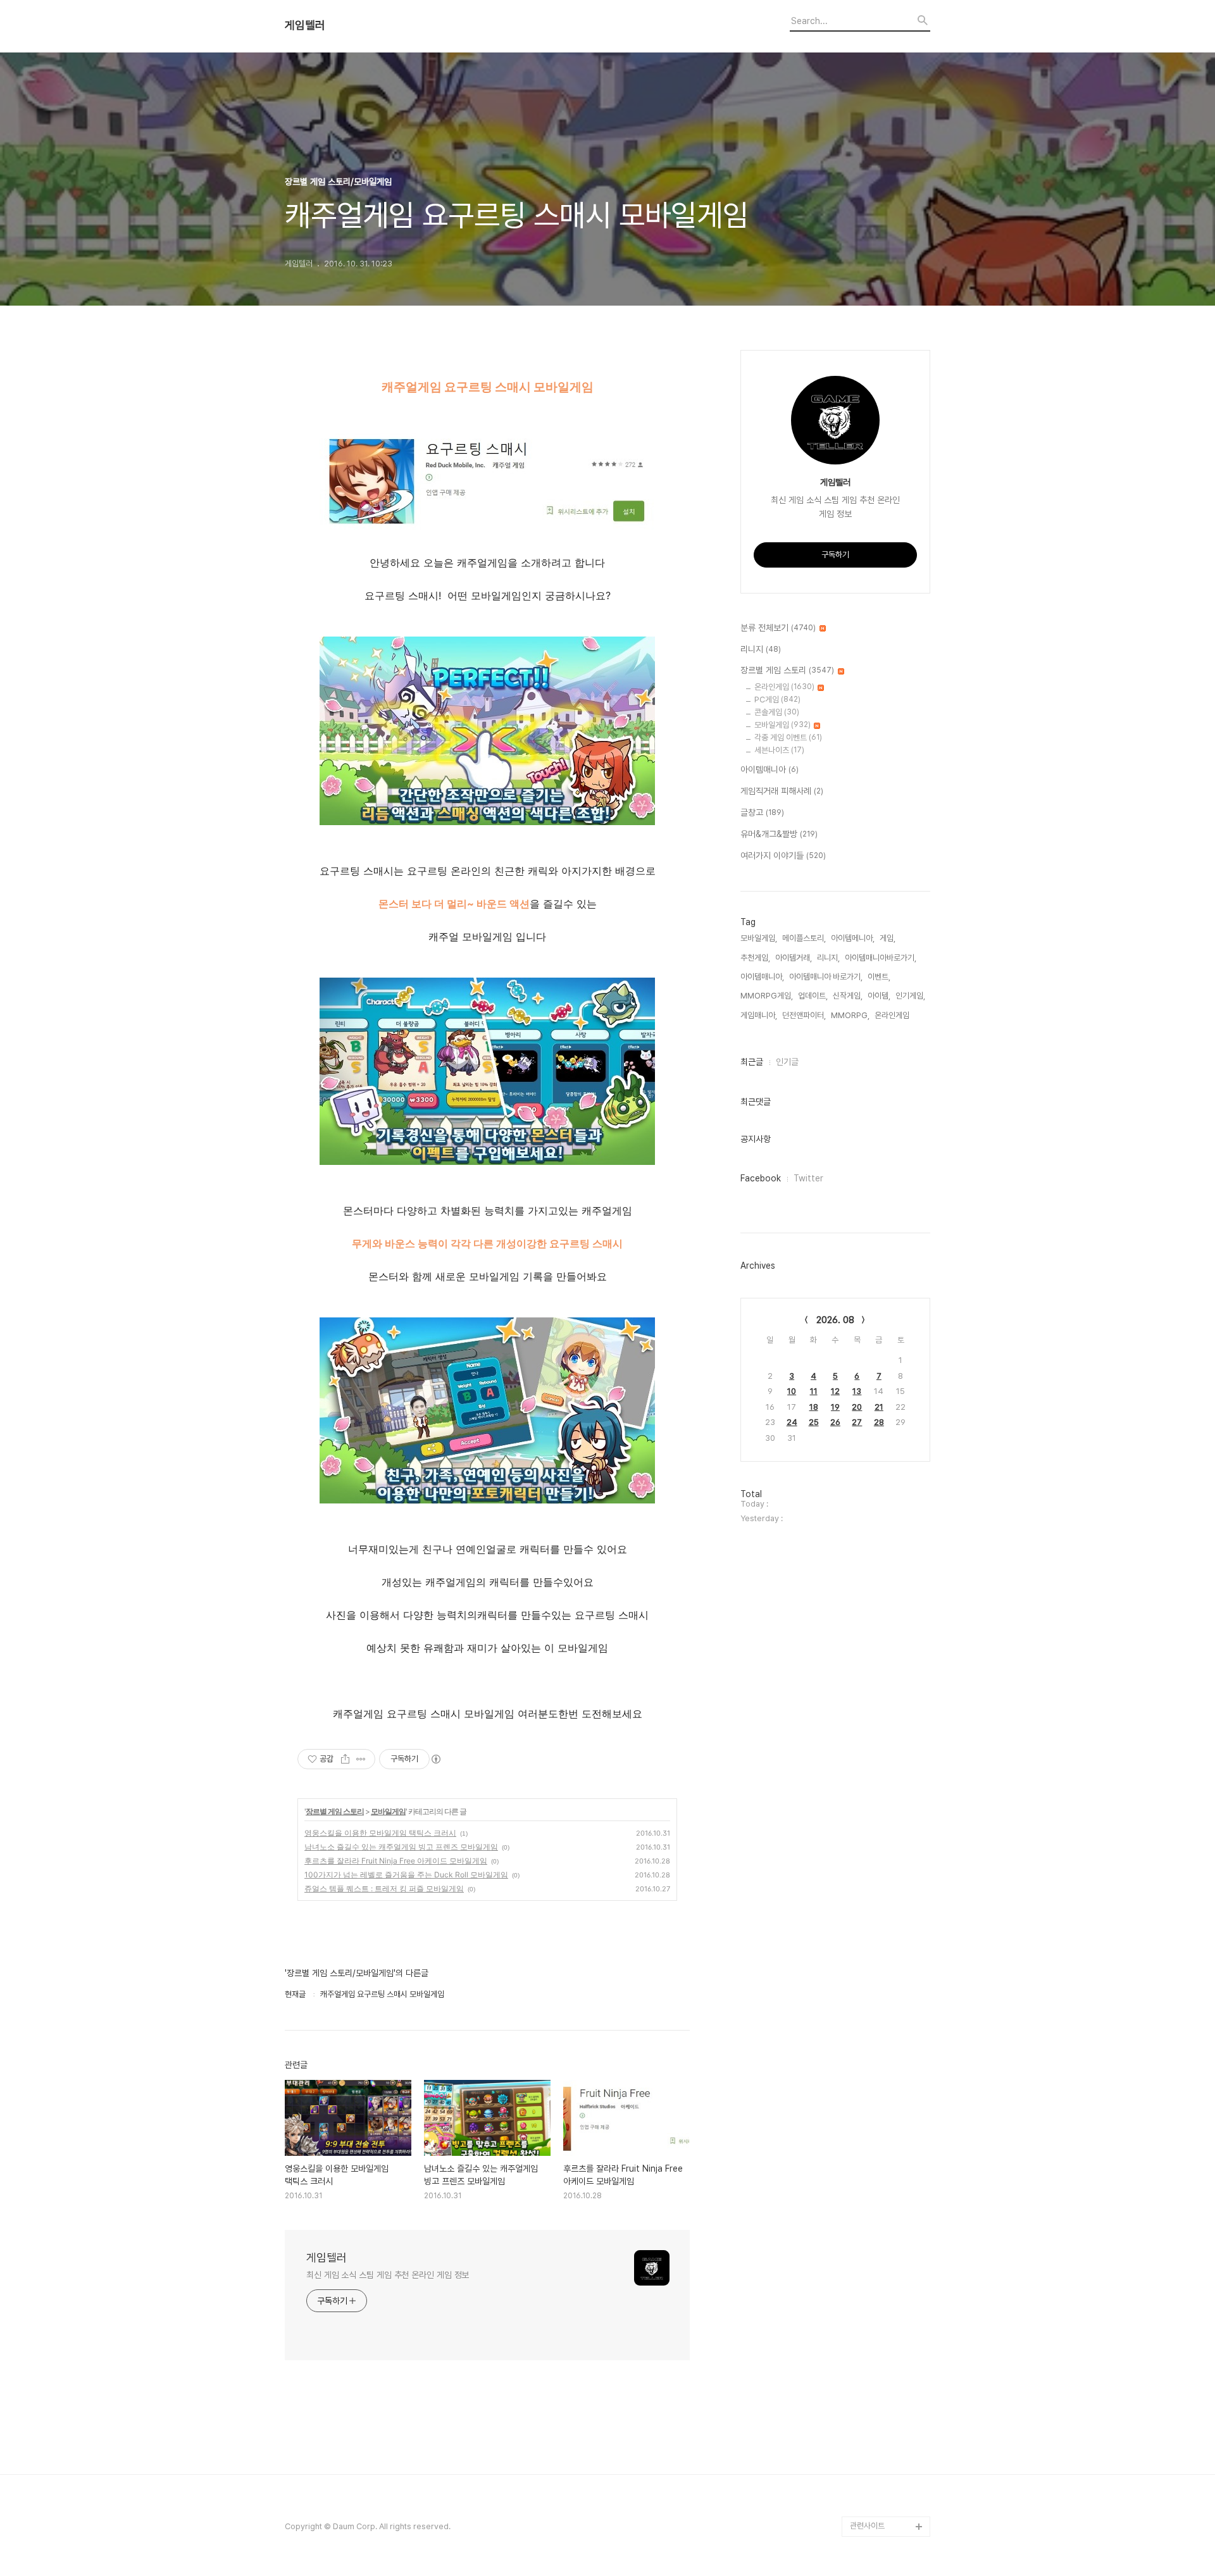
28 (879, 1422)
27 (857, 1422)
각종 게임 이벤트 (788, 737)
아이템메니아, (853, 938)
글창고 (762, 812)
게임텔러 (305, 25)
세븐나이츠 (779, 750)
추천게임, (755, 958)
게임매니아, (759, 1015)
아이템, (879, 996)
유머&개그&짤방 (779, 834)
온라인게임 (784, 687)
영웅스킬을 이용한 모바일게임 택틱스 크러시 (380, 1833)
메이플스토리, (804, 938)
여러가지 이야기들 (783, 856)
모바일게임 (388, 1811)
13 (857, 1391)
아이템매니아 (769, 769)
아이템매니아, (762, 977)
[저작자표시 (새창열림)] (435, 1759)
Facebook (761, 1178)
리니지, (828, 958)
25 (814, 1422)
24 (792, 1422)
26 (835, 1422)
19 (835, 1407)
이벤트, (879, 977)
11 (814, 1391)
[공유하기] (345, 1759)
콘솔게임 (777, 712)
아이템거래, (794, 958)
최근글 (752, 1062)
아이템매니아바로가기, (881, 958)
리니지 (761, 649)
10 (792, 1391)
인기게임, (910, 996)
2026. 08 (835, 1320)
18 (814, 1407)
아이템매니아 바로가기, (826, 977)
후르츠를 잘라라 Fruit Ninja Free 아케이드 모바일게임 (396, 1861)
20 (857, 1407)
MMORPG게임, (767, 996)
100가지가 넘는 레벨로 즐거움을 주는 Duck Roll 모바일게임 (406, 1875)
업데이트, (813, 996)
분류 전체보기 (778, 628)
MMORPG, (850, 1015)
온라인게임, (893, 1015)
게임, (888, 938)
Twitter (808, 1178)
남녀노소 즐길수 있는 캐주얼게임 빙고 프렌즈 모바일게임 (401, 1847)
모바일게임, (759, 938)
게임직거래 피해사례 (782, 791)
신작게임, (848, 996)
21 (879, 1407)
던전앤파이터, (804, 1015)
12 (835, 1391)
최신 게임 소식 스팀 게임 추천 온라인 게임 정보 (388, 2275)
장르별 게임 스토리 (335, 1811)
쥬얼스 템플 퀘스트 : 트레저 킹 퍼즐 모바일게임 (384, 1888)
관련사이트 (867, 2526)
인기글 (787, 1062)
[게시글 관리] (361, 1759)
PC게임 (777, 700)
